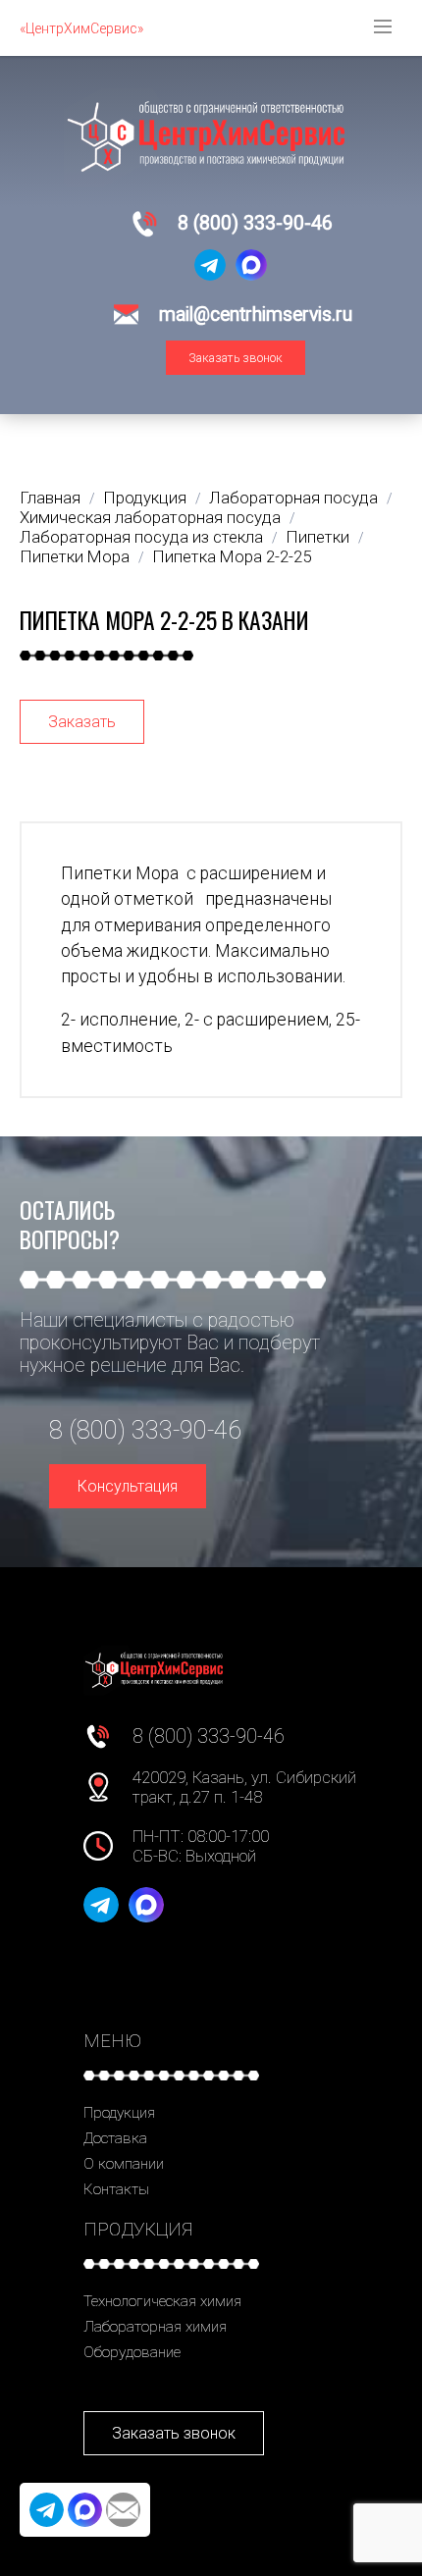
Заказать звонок (236, 358)
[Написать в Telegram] (210, 265)
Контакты (116, 2189)
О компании (124, 2164)
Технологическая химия (162, 2301)
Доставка (115, 2138)
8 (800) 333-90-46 (255, 223)
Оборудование (132, 2352)
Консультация (128, 1486)
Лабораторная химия (155, 2327)
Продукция (119, 2113)
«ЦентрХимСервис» (81, 28)
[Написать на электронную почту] (123, 2510)
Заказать (82, 722)
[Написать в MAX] (251, 265)
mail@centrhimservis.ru (256, 315)
